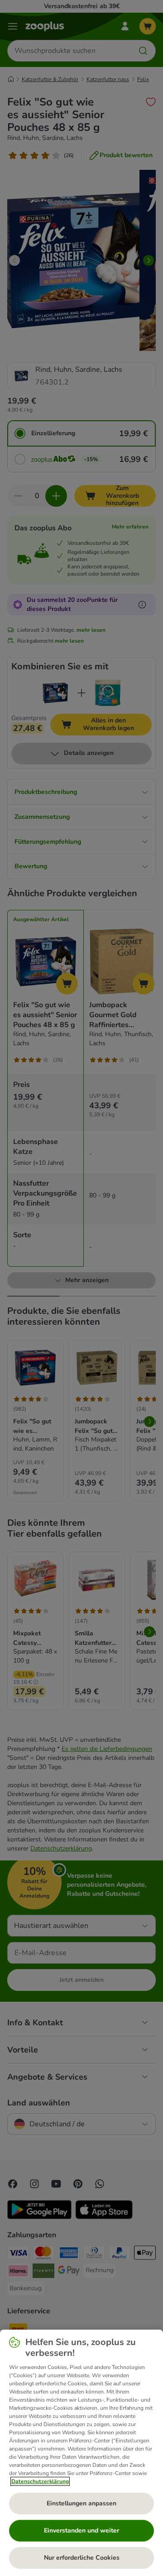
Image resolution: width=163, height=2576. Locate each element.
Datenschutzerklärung (40, 2481)
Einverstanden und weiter (81, 2530)
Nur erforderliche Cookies (82, 2558)
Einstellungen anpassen (81, 2503)
